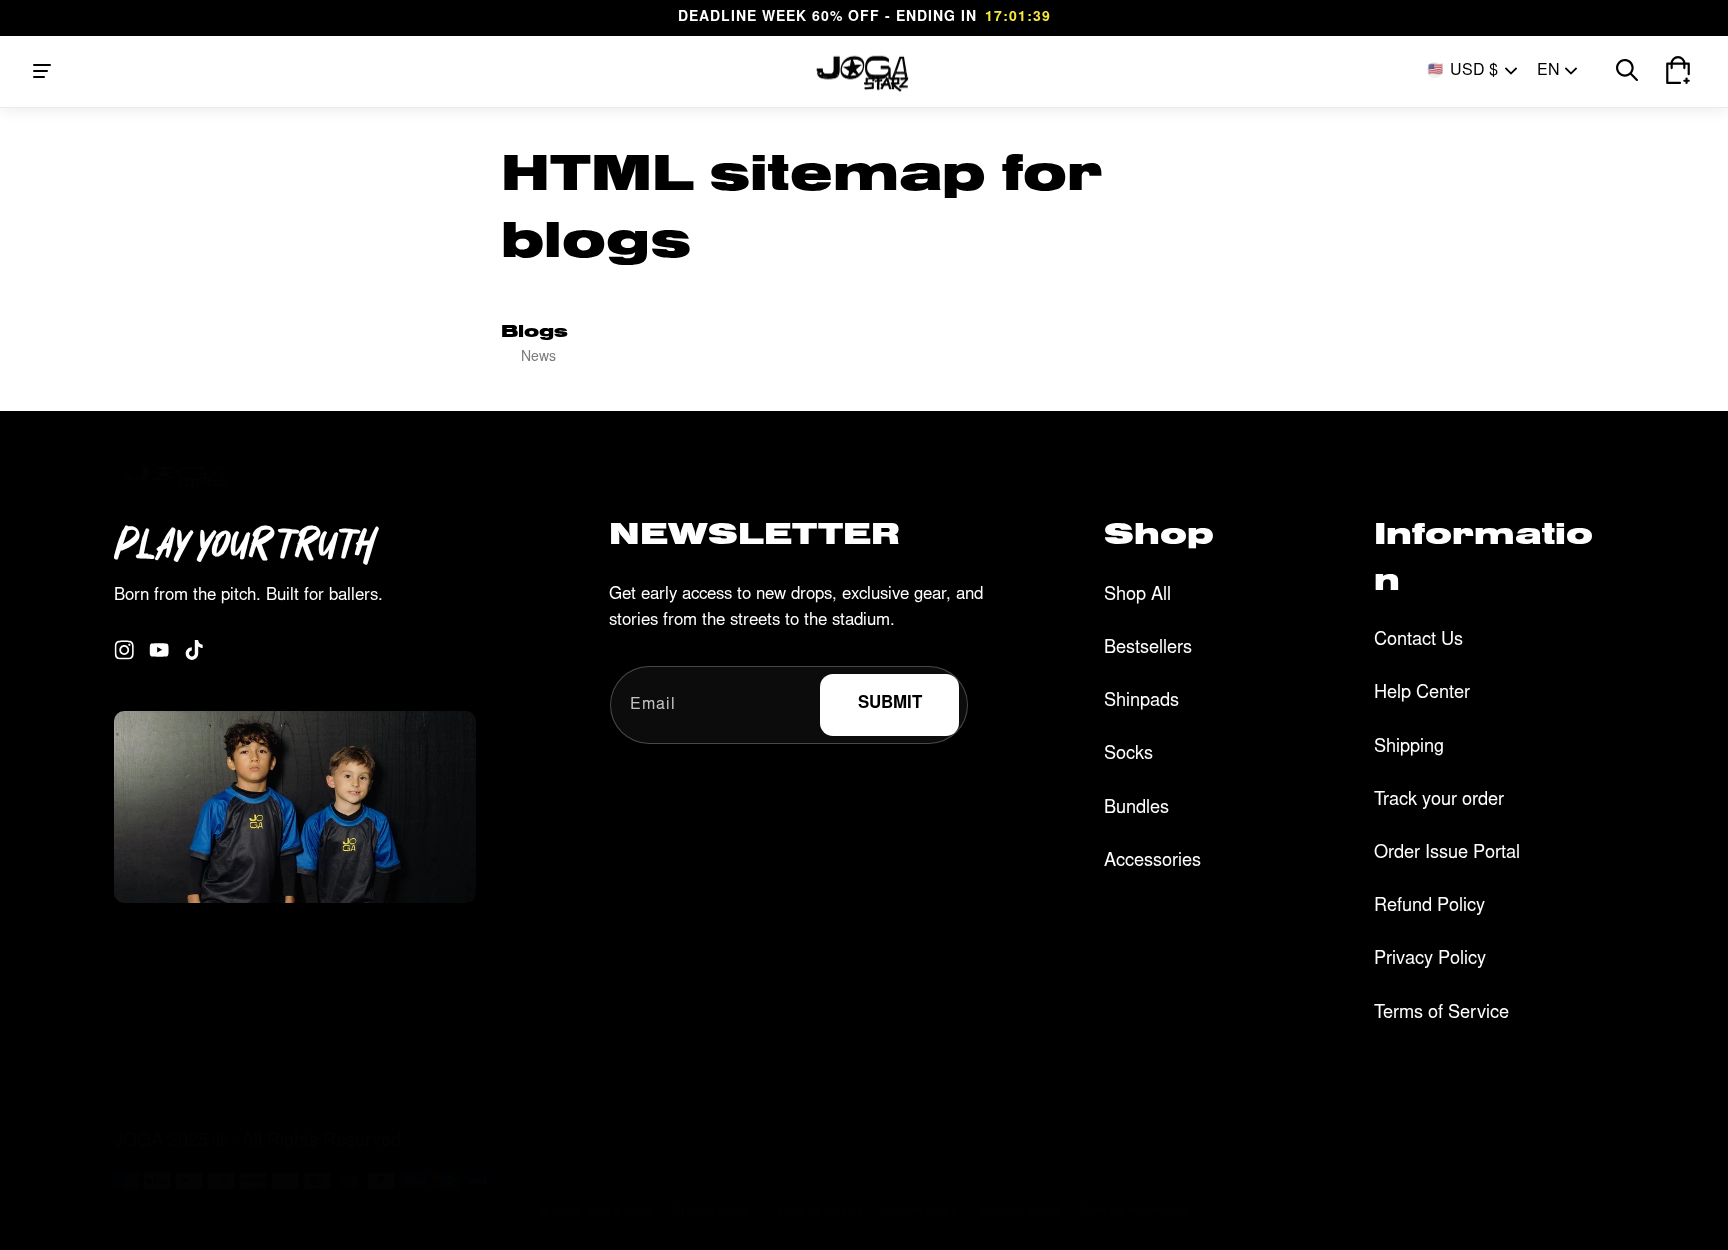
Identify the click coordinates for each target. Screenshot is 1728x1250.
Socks (1128, 755)
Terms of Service (1441, 1014)
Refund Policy (1429, 907)
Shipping (1409, 748)
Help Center (1422, 694)
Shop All (1137, 596)
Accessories (1152, 862)
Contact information (1134, 1211)
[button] (42, 71)
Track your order (1439, 801)
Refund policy (921, 1211)
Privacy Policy (1430, 960)
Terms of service (817, 1211)
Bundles (1136, 809)
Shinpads (1141, 702)
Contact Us (1418, 641)
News (538, 358)
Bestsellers (1148, 649)
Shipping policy (1020, 1211)
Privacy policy (712, 1211)
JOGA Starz (620, 1212)
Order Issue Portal (1447, 854)
